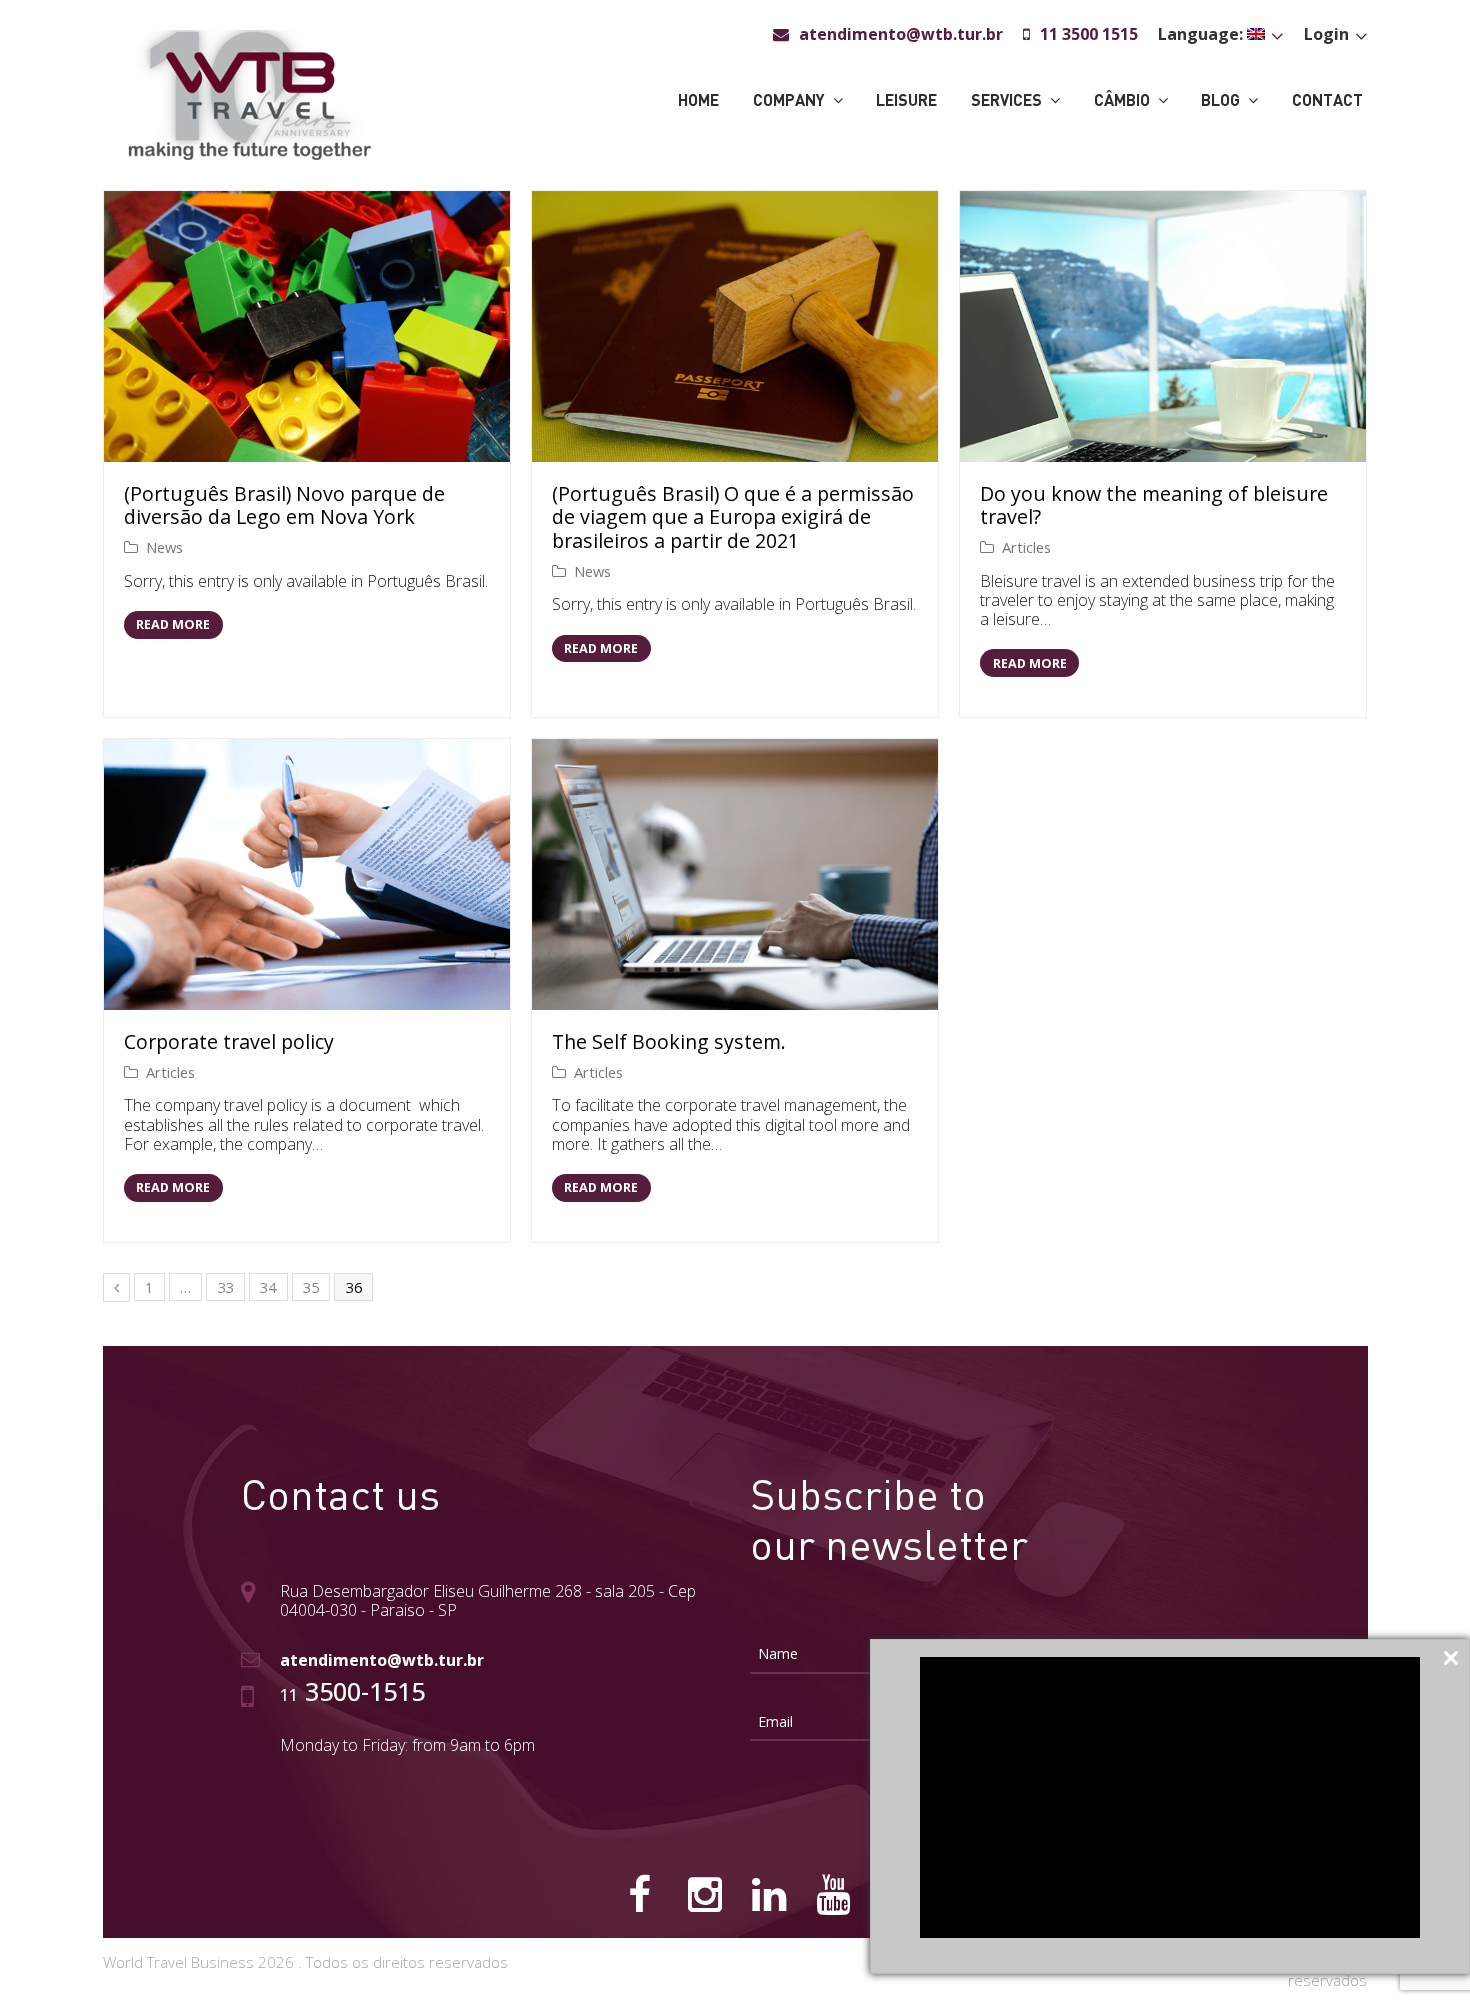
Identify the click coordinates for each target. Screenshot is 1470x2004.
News (164, 547)
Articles (1026, 547)
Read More (173, 624)
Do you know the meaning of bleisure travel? (1154, 505)
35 (311, 1287)
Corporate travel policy (229, 1041)
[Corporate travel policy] (307, 874)
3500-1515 (352, 1691)
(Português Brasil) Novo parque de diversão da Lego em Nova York (284, 505)
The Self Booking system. (669, 1041)
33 (226, 1287)
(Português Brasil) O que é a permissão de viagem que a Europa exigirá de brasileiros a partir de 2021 (733, 517)
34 (268, 1287)
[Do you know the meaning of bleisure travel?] (1163, 326)
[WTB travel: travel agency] (249, 93)
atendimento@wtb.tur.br (382, 1660)
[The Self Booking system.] (735, 874)
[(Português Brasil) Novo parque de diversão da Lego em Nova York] (307, 326)
